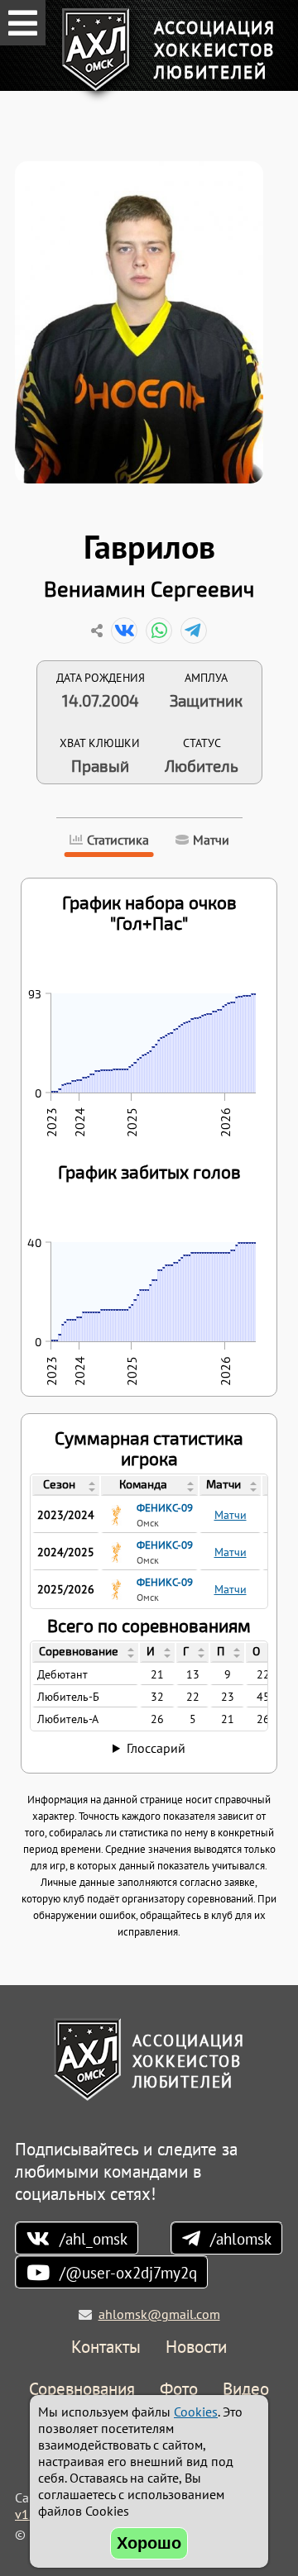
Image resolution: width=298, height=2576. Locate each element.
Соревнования (82, 2390)
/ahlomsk (241, 2238)
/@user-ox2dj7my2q (128, 2272)
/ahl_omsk (94, 2238)
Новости (196, 2347)
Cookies (196, 2412)
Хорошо (149, 2543)
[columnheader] (66, 1486)
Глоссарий (156, 1748)
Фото (179, 2390)
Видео (246, 2390)
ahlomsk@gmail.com (159, 2314)
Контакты (106, 2347)
